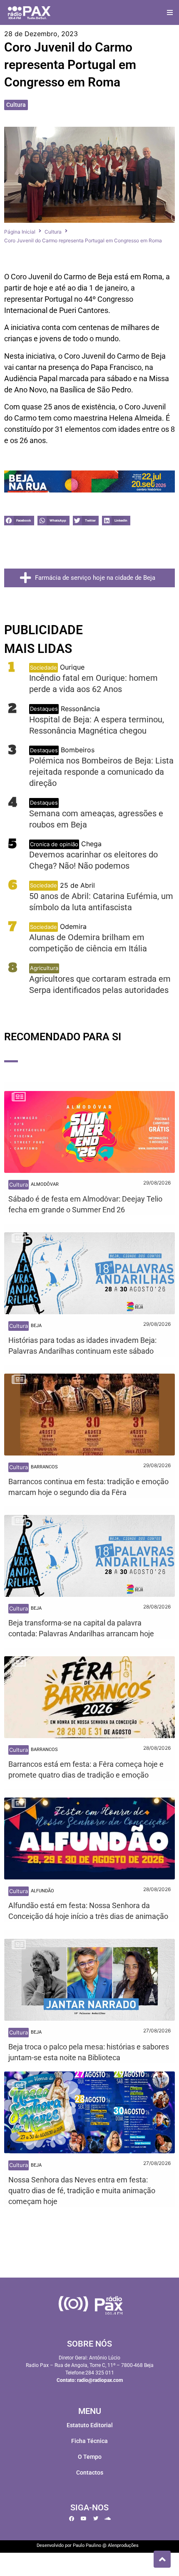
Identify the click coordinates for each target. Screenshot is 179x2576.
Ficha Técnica (89, 2441)
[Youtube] (84, 2519)
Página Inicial (20, 232)
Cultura (16, 105)
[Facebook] (72, 2519)
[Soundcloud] (108, 2519)
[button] (170, 13)
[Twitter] (96, 2519)
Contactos (90, 2473)
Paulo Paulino (87, 2545)
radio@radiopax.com (100, 2380)
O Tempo (90, 2457)
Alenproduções (123, 2545)
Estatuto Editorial (90, 2425)
